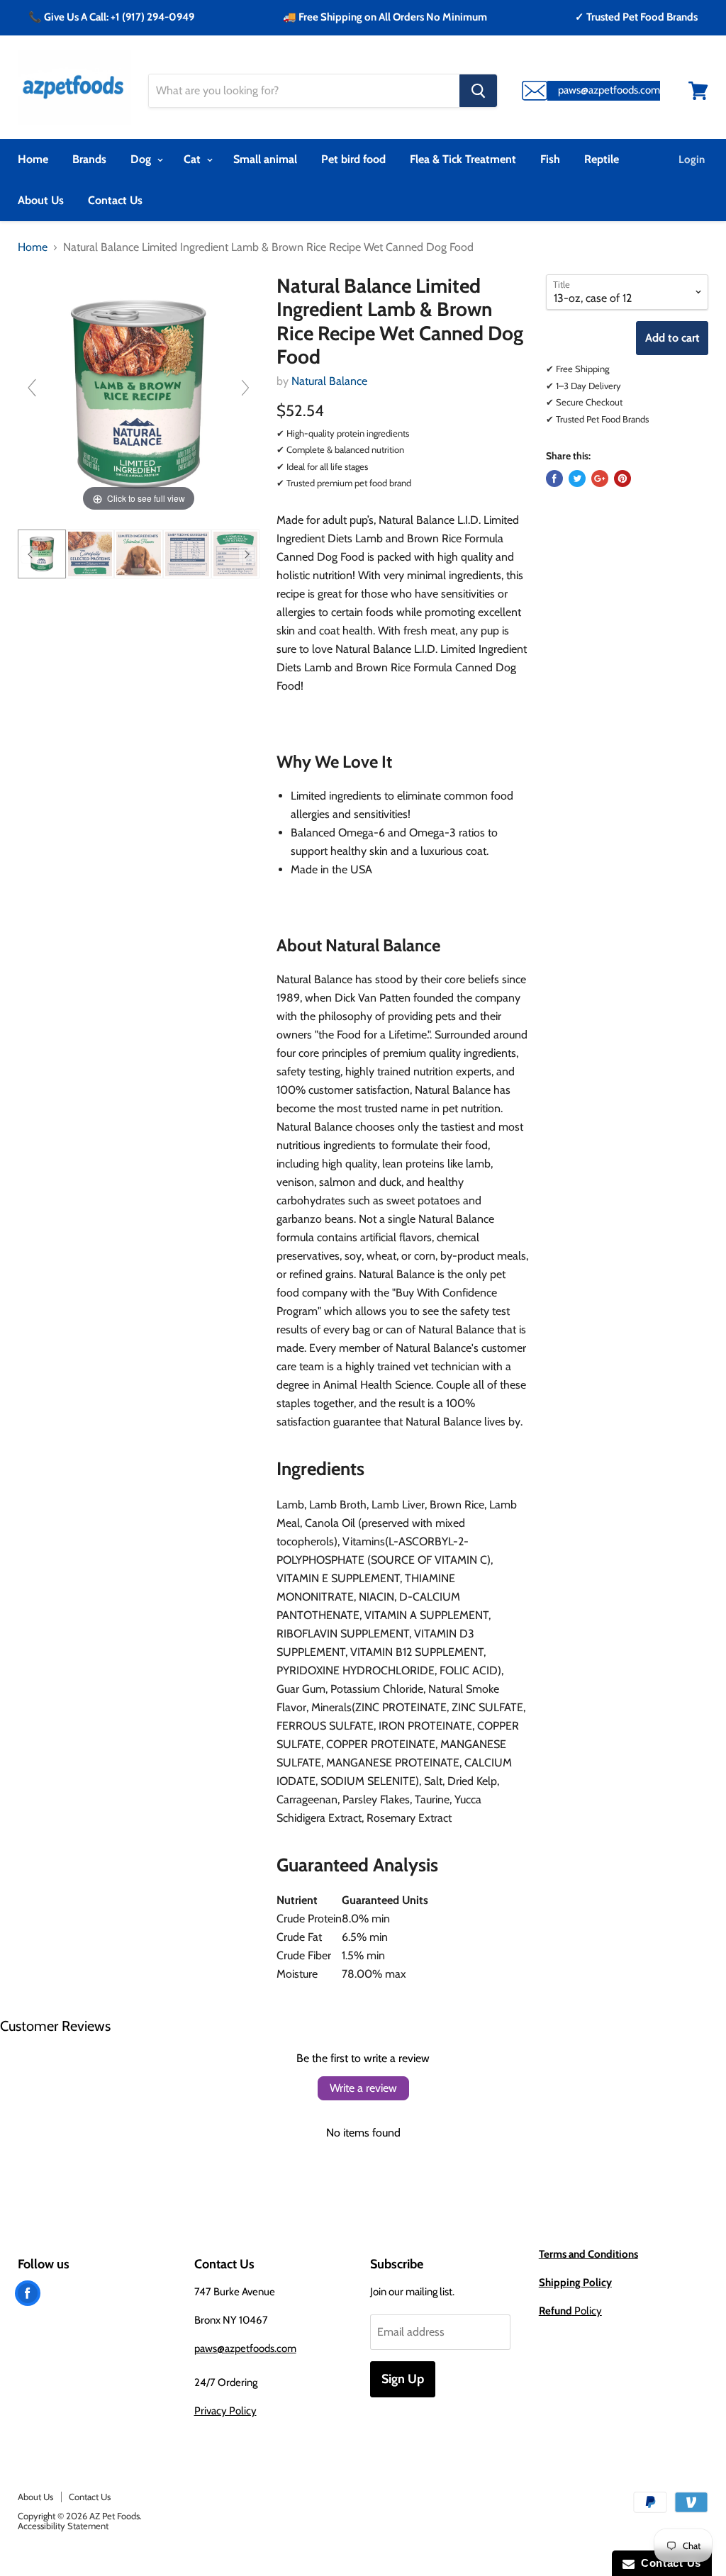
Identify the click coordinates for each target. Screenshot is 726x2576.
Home (33, 159)
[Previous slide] (32, 388)
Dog (142, 159)
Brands (89, 159)
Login (692, 159)
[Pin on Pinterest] (622, 478)
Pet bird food (353, 159)
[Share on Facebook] (554, 478)
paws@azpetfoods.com (245, 2348)
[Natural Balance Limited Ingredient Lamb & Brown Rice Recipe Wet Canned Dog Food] (42, 554)
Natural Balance (329, 381)
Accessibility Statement (63, 2526)
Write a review (363, 2088)
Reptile (602, 159)
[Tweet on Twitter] (577, 478)
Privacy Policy (225, 2411)
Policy (570, 2311)
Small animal (265, 159)
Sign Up (403, 2379)
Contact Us (115, 200)
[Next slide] (245, 388)
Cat (194, 159)
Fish (550, 159)
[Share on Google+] (600, 478)
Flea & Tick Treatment (463, 159)
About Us (41, 200)
